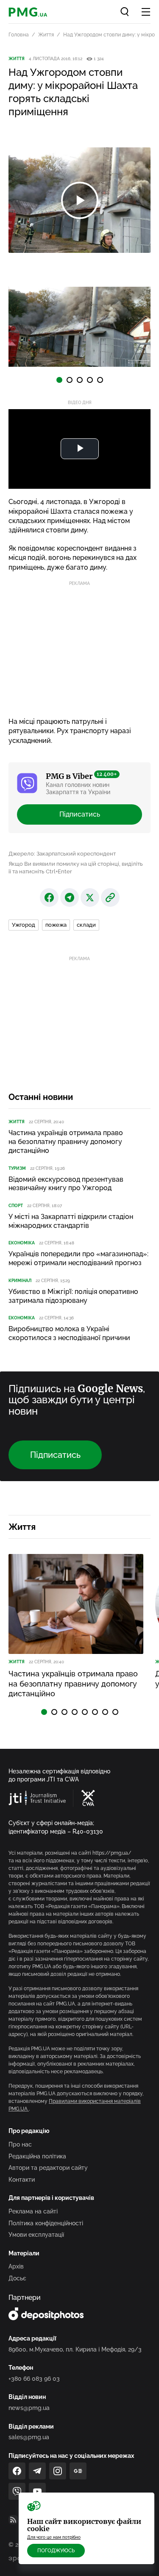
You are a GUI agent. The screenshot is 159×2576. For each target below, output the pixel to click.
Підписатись (80, 814)
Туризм (17, 1168)
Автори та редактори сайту (48, 2168)
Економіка (22, 1243)
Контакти (22, 2180)
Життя (46, 35)
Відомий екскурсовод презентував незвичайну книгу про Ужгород (66, 1184)
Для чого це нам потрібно (54, 2537)
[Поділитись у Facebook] (49, 897)
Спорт (16, 1206)
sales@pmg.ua (29, 2437)
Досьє (17, 2278)
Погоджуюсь (56, 2551)
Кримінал (20, 1281)
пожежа (56, 925)
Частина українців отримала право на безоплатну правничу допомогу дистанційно (66, 1142)
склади (86, 925)
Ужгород (24, 925)
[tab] (59, 380)
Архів (16, 2266)
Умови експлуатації (36, 2235)
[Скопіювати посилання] (110, 897)
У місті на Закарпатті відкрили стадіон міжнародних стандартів (71, 1221)
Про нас (20, 2144)
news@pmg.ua (29, 2408)
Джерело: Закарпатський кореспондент (62, 854)
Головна (19, 35)
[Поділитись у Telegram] (70, 897)
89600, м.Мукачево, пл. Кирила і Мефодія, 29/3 (75, 2349)
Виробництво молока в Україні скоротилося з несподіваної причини (69, 1333)
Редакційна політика (37, 2156)
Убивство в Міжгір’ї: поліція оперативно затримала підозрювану (73, 1296)
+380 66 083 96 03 (34, 2379)
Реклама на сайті (33, 2211)
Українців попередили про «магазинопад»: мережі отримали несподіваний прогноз (78, 1258)
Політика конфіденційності (46, 2223)
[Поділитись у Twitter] (90, 897)
